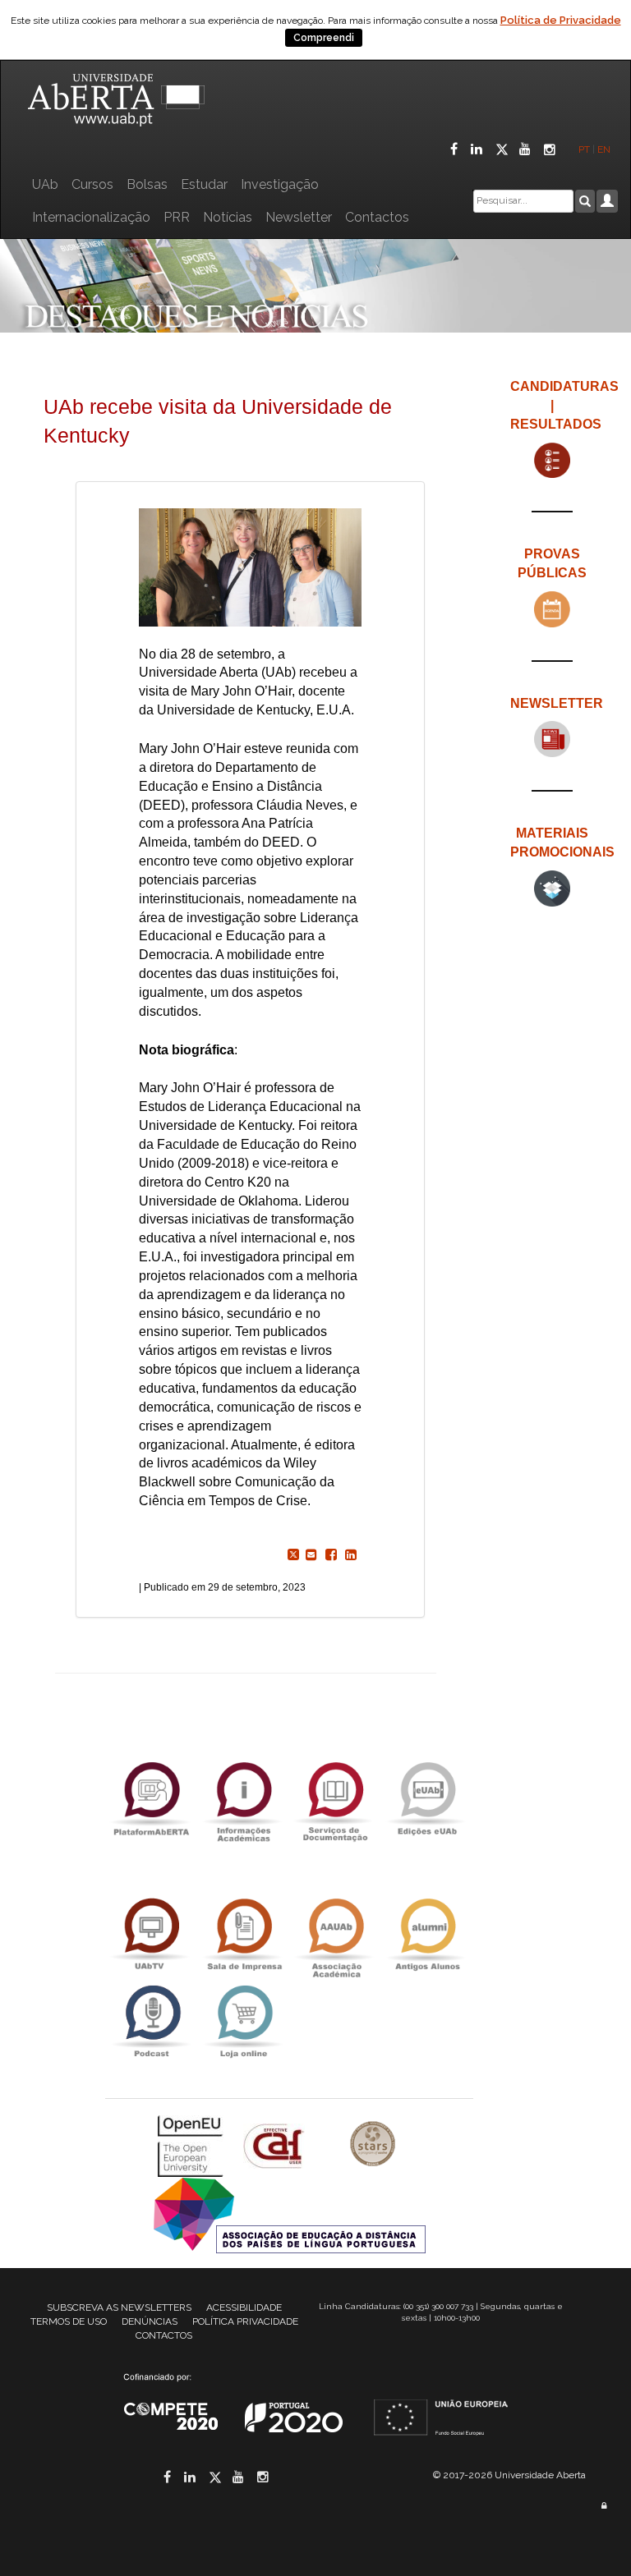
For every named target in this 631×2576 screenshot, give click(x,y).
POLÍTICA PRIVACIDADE (245, 2321)
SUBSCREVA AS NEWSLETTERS (119, 2307)
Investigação (280, 184)
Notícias (228, 217)
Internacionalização (91, 217)
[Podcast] (151, 2021)
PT (584, 149)
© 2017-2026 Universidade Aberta (509, 2475)
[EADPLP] (290, 2214)
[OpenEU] (192, 2145)
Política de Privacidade (561, 20)
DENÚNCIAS (150, 2321)
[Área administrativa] (604, 2506)
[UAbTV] (151, 1934)
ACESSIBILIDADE (244, 2307)
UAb (45, 184)
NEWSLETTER (557, 703)
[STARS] (373, 2145)
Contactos (377, 217)
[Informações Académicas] (243, 1798)
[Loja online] (243, 2021)
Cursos (92, 184)
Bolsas (147, 184)
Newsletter (299, 217)
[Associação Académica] (335, 1934)
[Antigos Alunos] (427, 1934)
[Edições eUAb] (427, 1798)
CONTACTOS (164, 2335)
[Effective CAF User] (276, 2145)
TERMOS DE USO (69, 2321)
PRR (177, 217)
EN (605, 149)
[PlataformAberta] (151, 1798)
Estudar (204, 184)
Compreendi (324, 38)
